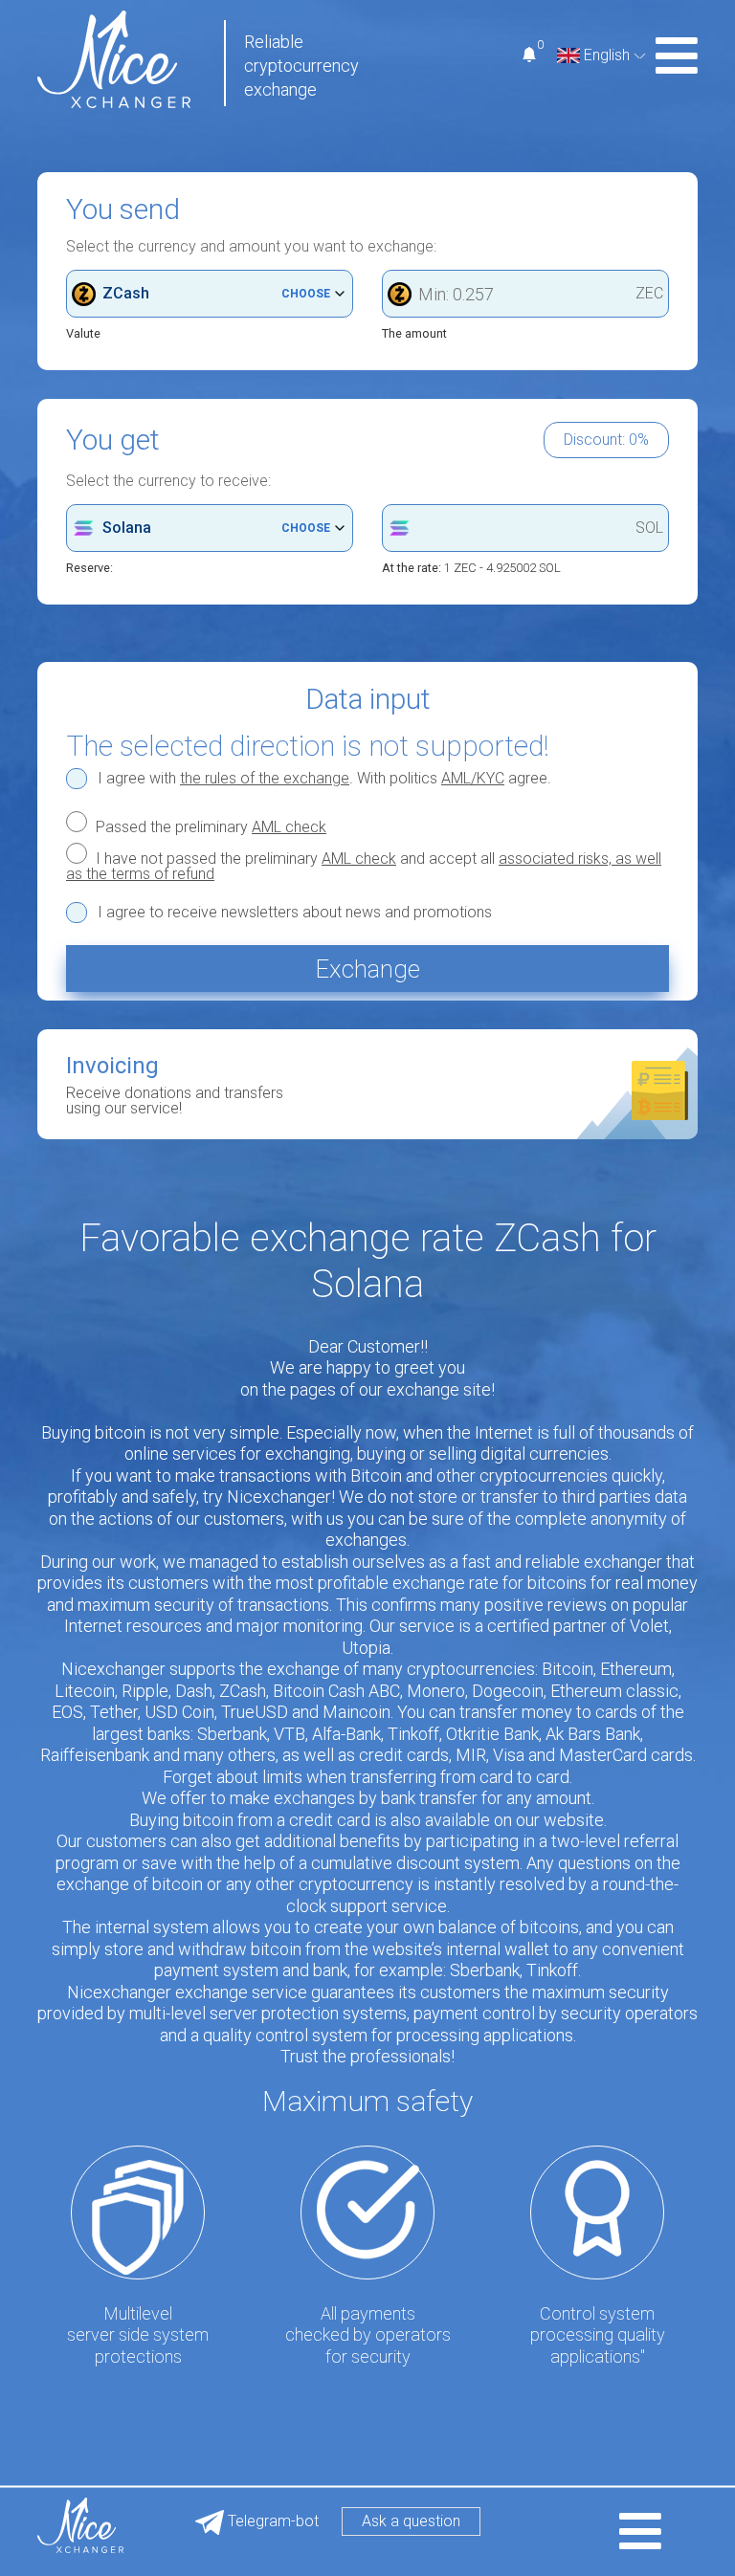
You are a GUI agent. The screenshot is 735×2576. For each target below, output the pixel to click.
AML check (289, 827)
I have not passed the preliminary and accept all (364, 866)
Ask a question (411, 2521)
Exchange (367, 969)
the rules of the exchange (265, 778)
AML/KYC (473, 778)
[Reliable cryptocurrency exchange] (114, 58)
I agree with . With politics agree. (324, 779)
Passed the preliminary (209, 826)
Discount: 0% (606, 440)
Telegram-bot (271, 2521)
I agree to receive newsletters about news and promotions (295, 913)
